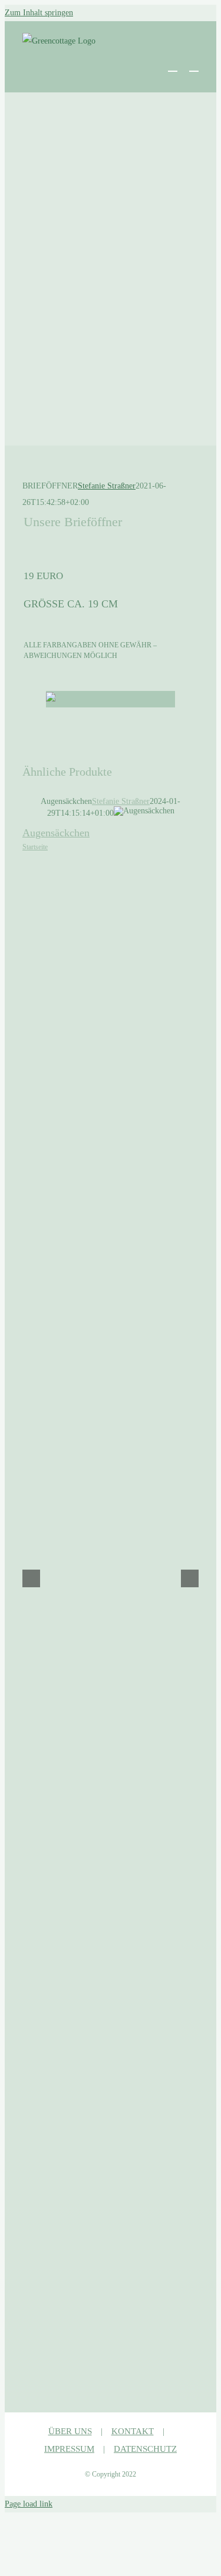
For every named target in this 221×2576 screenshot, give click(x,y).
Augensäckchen (56, 833)
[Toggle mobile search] (173, 66)
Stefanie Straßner (107, 486)
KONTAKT (133, 2431)
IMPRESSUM (69, 2449)
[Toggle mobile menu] (194, 66)
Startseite (35, 847)
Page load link (29, 2504)
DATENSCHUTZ (145, 2449)
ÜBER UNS (70, 2431)
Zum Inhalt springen (39, 13)
